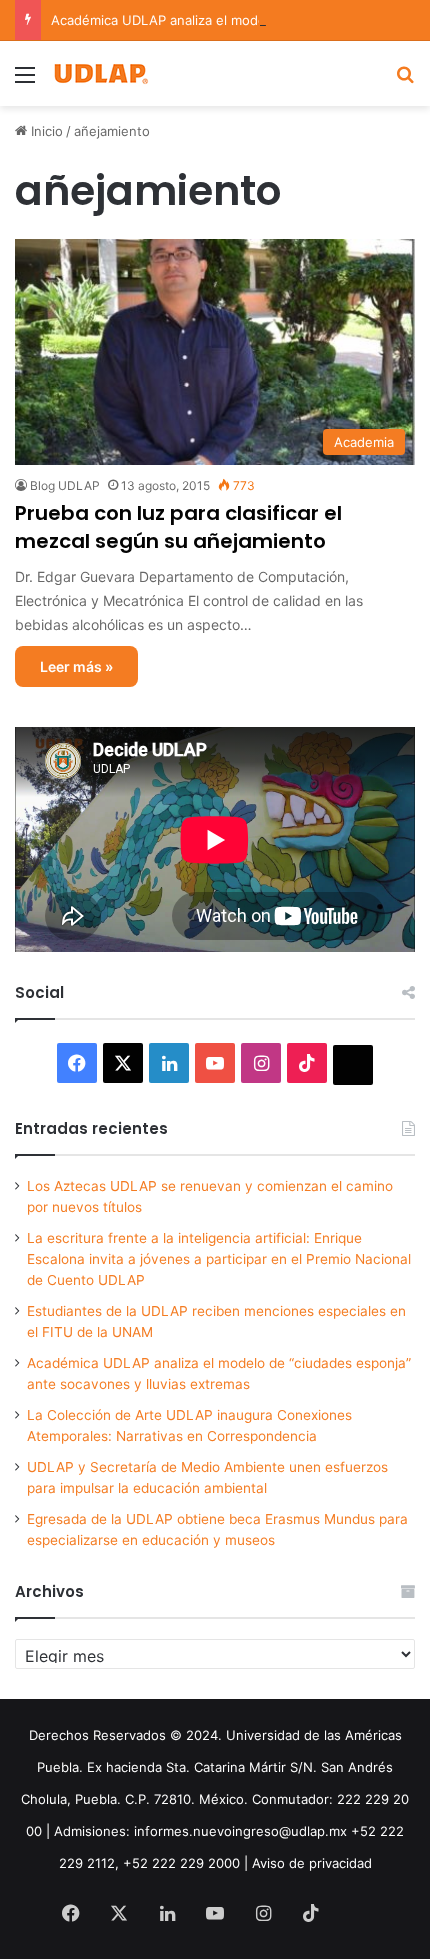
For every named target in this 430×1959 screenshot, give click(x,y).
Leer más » (76, 666)
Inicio (45, 131)
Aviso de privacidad (312, 1863)
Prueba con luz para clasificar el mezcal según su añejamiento (178, 527)
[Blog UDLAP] (100, 73)
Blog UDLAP (65, 485)
